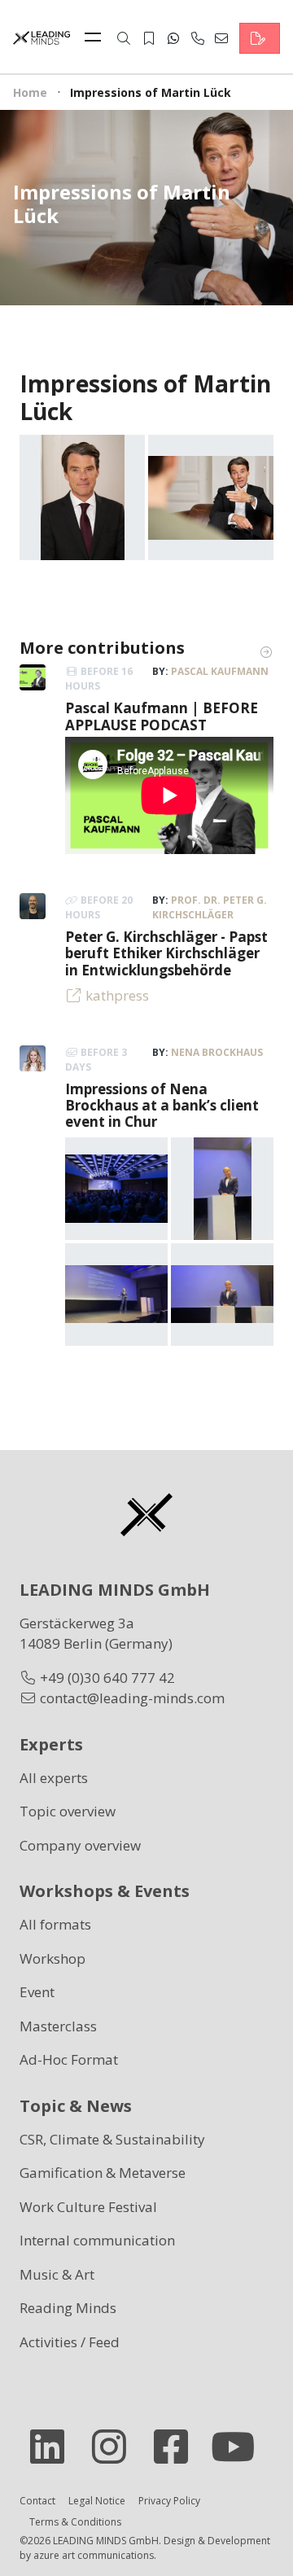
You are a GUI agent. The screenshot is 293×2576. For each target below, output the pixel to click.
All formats (55, 1924)
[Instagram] (116, 2447)
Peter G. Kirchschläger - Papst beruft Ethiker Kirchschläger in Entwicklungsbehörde (166, 953)
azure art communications (94, 2555)
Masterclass (58, 2026)
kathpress (117, 995)
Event (37, 1992)
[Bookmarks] (149, 38)
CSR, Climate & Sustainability (112, 2139)
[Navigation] (97, 38)
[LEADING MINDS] (42, 36)
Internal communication (97, 2240)
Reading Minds (68, 2308)
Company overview (80, 1845)
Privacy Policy (169, 2501)
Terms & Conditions (75, 2522)
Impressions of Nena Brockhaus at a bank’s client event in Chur (162, 1106)
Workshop (52, 1958)
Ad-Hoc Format (69, 2059)
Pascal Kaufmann (220, 671)
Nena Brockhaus (217, 1052)
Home (30, 92)
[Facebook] (177, 2447)
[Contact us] (260, 38)
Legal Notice (97, 2501)
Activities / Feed (70, 2342)
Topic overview (68, 1811)
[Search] (124, 38)
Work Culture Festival (88, 2207)
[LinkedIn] (54, 2447)
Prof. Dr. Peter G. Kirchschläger (210, 907)
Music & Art (57, 2274)
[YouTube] (239, 2447)
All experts (54, 1778)
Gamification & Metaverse (103, 2173)
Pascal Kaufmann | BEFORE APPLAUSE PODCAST (162, 716)
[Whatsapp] (173, 38)
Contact (37, 2501)
